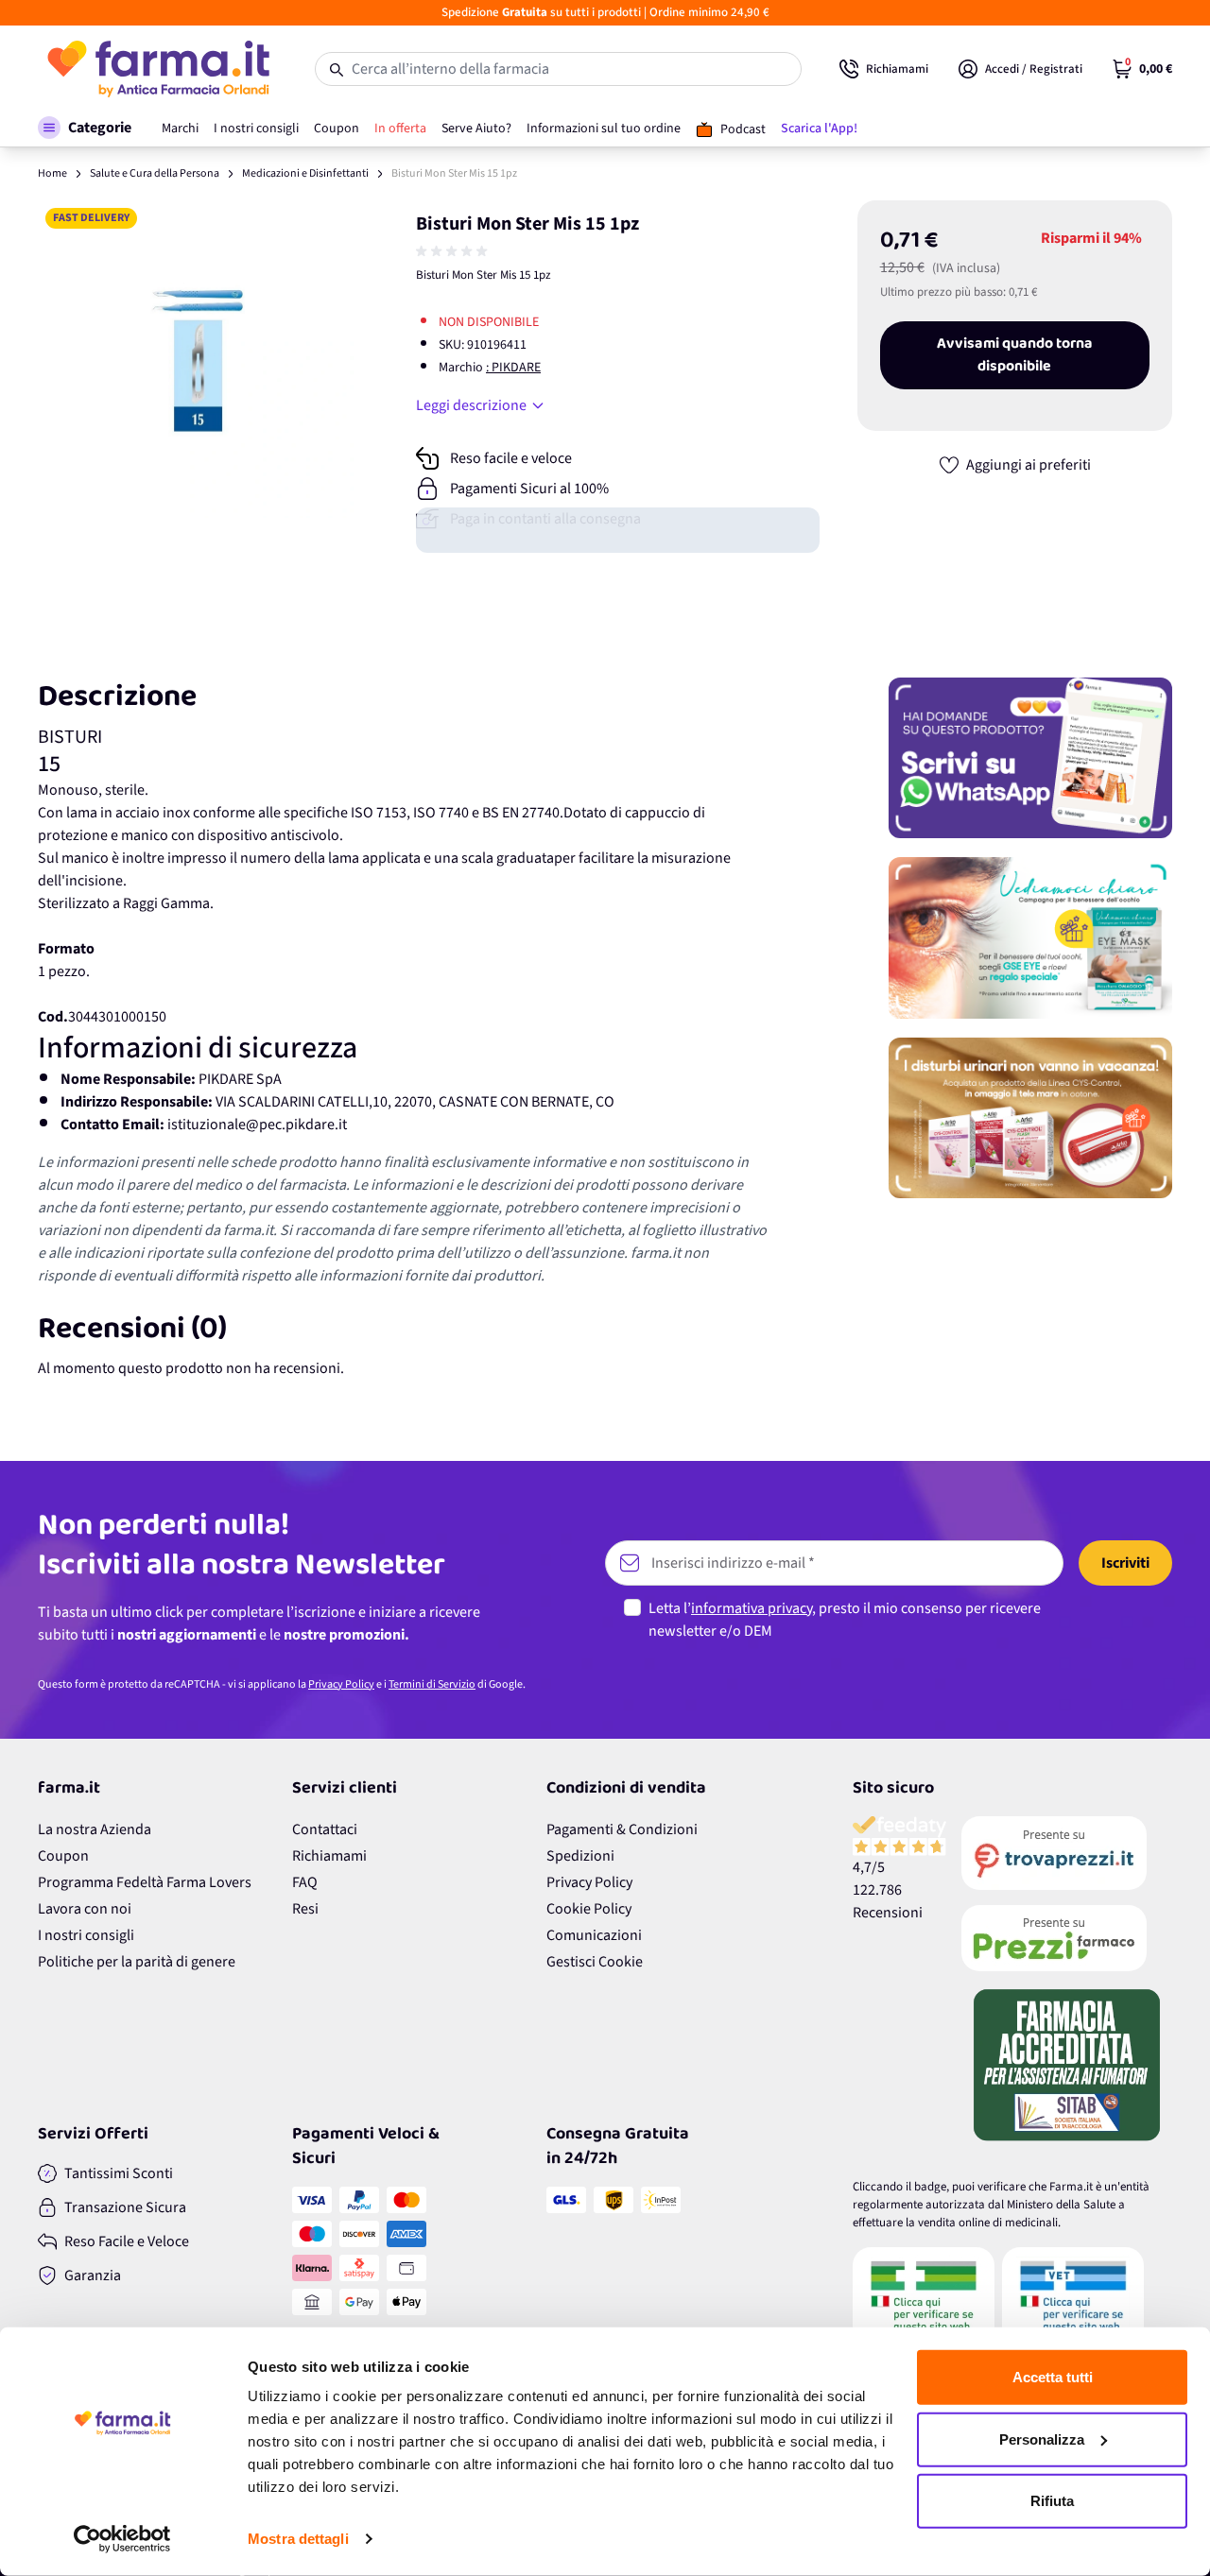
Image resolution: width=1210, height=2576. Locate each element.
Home (52, 173)
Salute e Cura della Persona (155, 173)
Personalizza (1042, 2439)
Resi (305, 1909)
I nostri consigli (86, 1935)
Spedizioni (580, 1856)
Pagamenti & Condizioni (622, 1829)
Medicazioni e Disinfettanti (305, 173)
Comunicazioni (594, 1935)
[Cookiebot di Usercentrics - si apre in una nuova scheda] (122, 2539)
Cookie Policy (589, 1909)
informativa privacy (752, 1608)
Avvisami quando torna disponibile (1015, 355)
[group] (454, 251)
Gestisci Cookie (595, 1962)
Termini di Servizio (432, 1684)
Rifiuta (1052, 2501)
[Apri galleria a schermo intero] (197, 359)
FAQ (305, 1882)
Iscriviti (1125, 1563)
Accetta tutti (1053, 2377)
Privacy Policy (341, 1684)
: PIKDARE (513, 368)
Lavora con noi (85, 1909)
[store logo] (157, 69)
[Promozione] (1030, 758)
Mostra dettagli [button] (298, 2539)
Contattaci (325, 1829)
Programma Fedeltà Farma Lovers (145, 1882)
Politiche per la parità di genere (137, 1962)
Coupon (63, 1856)
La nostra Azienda (95, 1829)
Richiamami (329, 1856)
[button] (85, 128)
